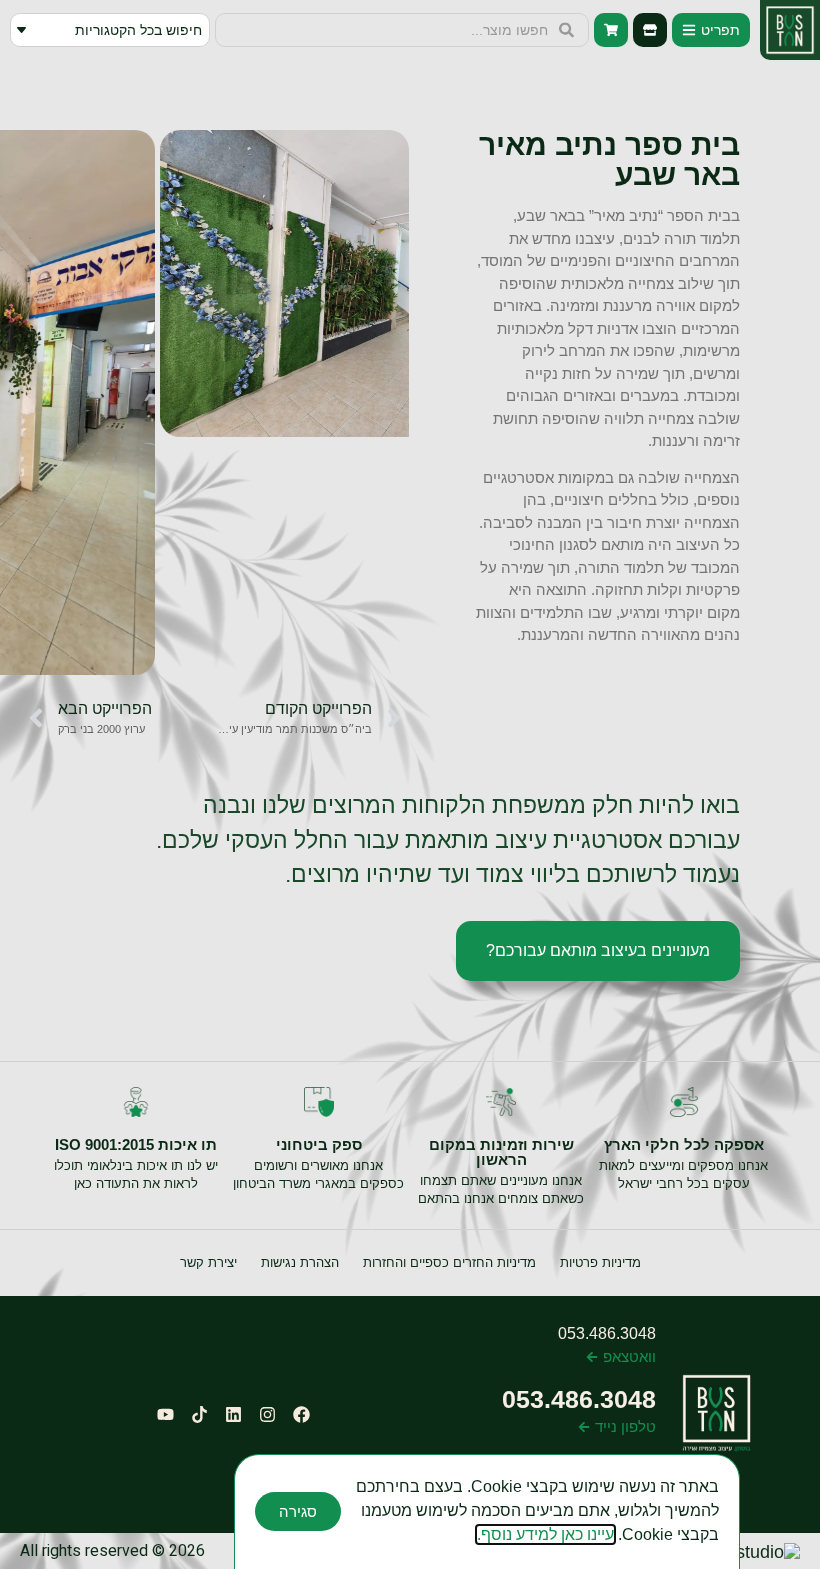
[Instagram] (267, 1414)
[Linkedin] (233, 1414)
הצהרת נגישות (300, 1262)
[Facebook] (301, 1414)
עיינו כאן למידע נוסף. (545, 1534)
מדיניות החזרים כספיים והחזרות (449, 1262)
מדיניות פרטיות (600, 1262)
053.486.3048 (607, 1333)
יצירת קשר (208, 1262)
